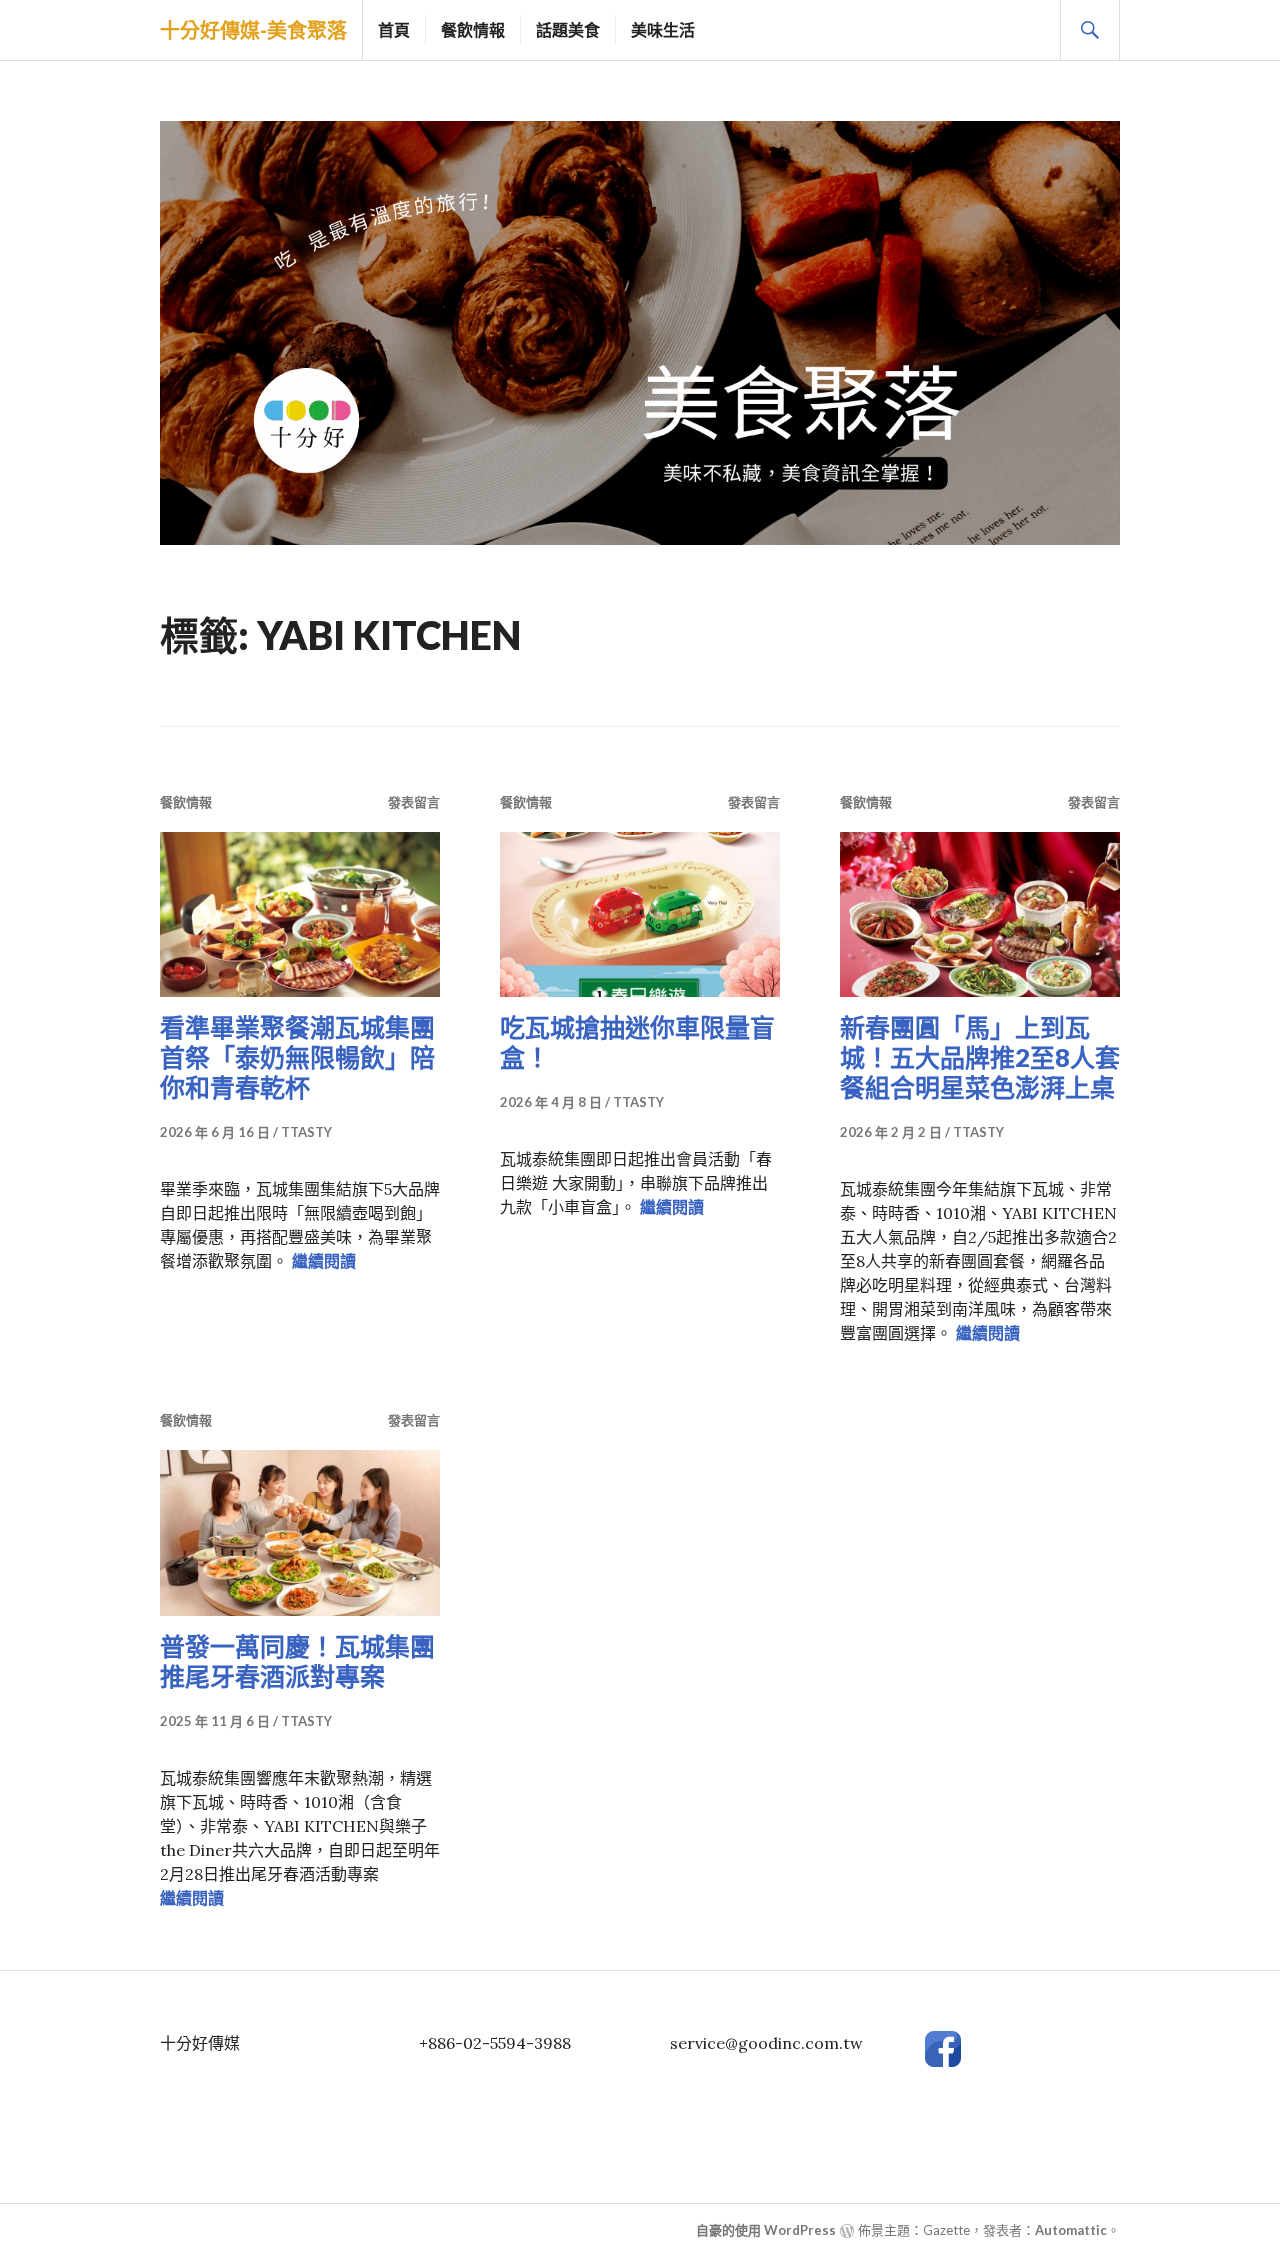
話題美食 (568, 29)
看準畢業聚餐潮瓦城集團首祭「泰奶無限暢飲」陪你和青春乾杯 (297, 1057)
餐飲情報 (473, 29)
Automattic (1071, 2230)
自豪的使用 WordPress (766, 2230)
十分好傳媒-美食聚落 (253, 30)
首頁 (394, 29)
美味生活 (663, 29)
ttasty (306, 1132)
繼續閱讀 (324, 1261)
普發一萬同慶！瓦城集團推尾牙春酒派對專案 (297, 1661)
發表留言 (414, 802)
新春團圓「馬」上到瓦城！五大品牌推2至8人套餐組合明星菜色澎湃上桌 (980, 1057)
